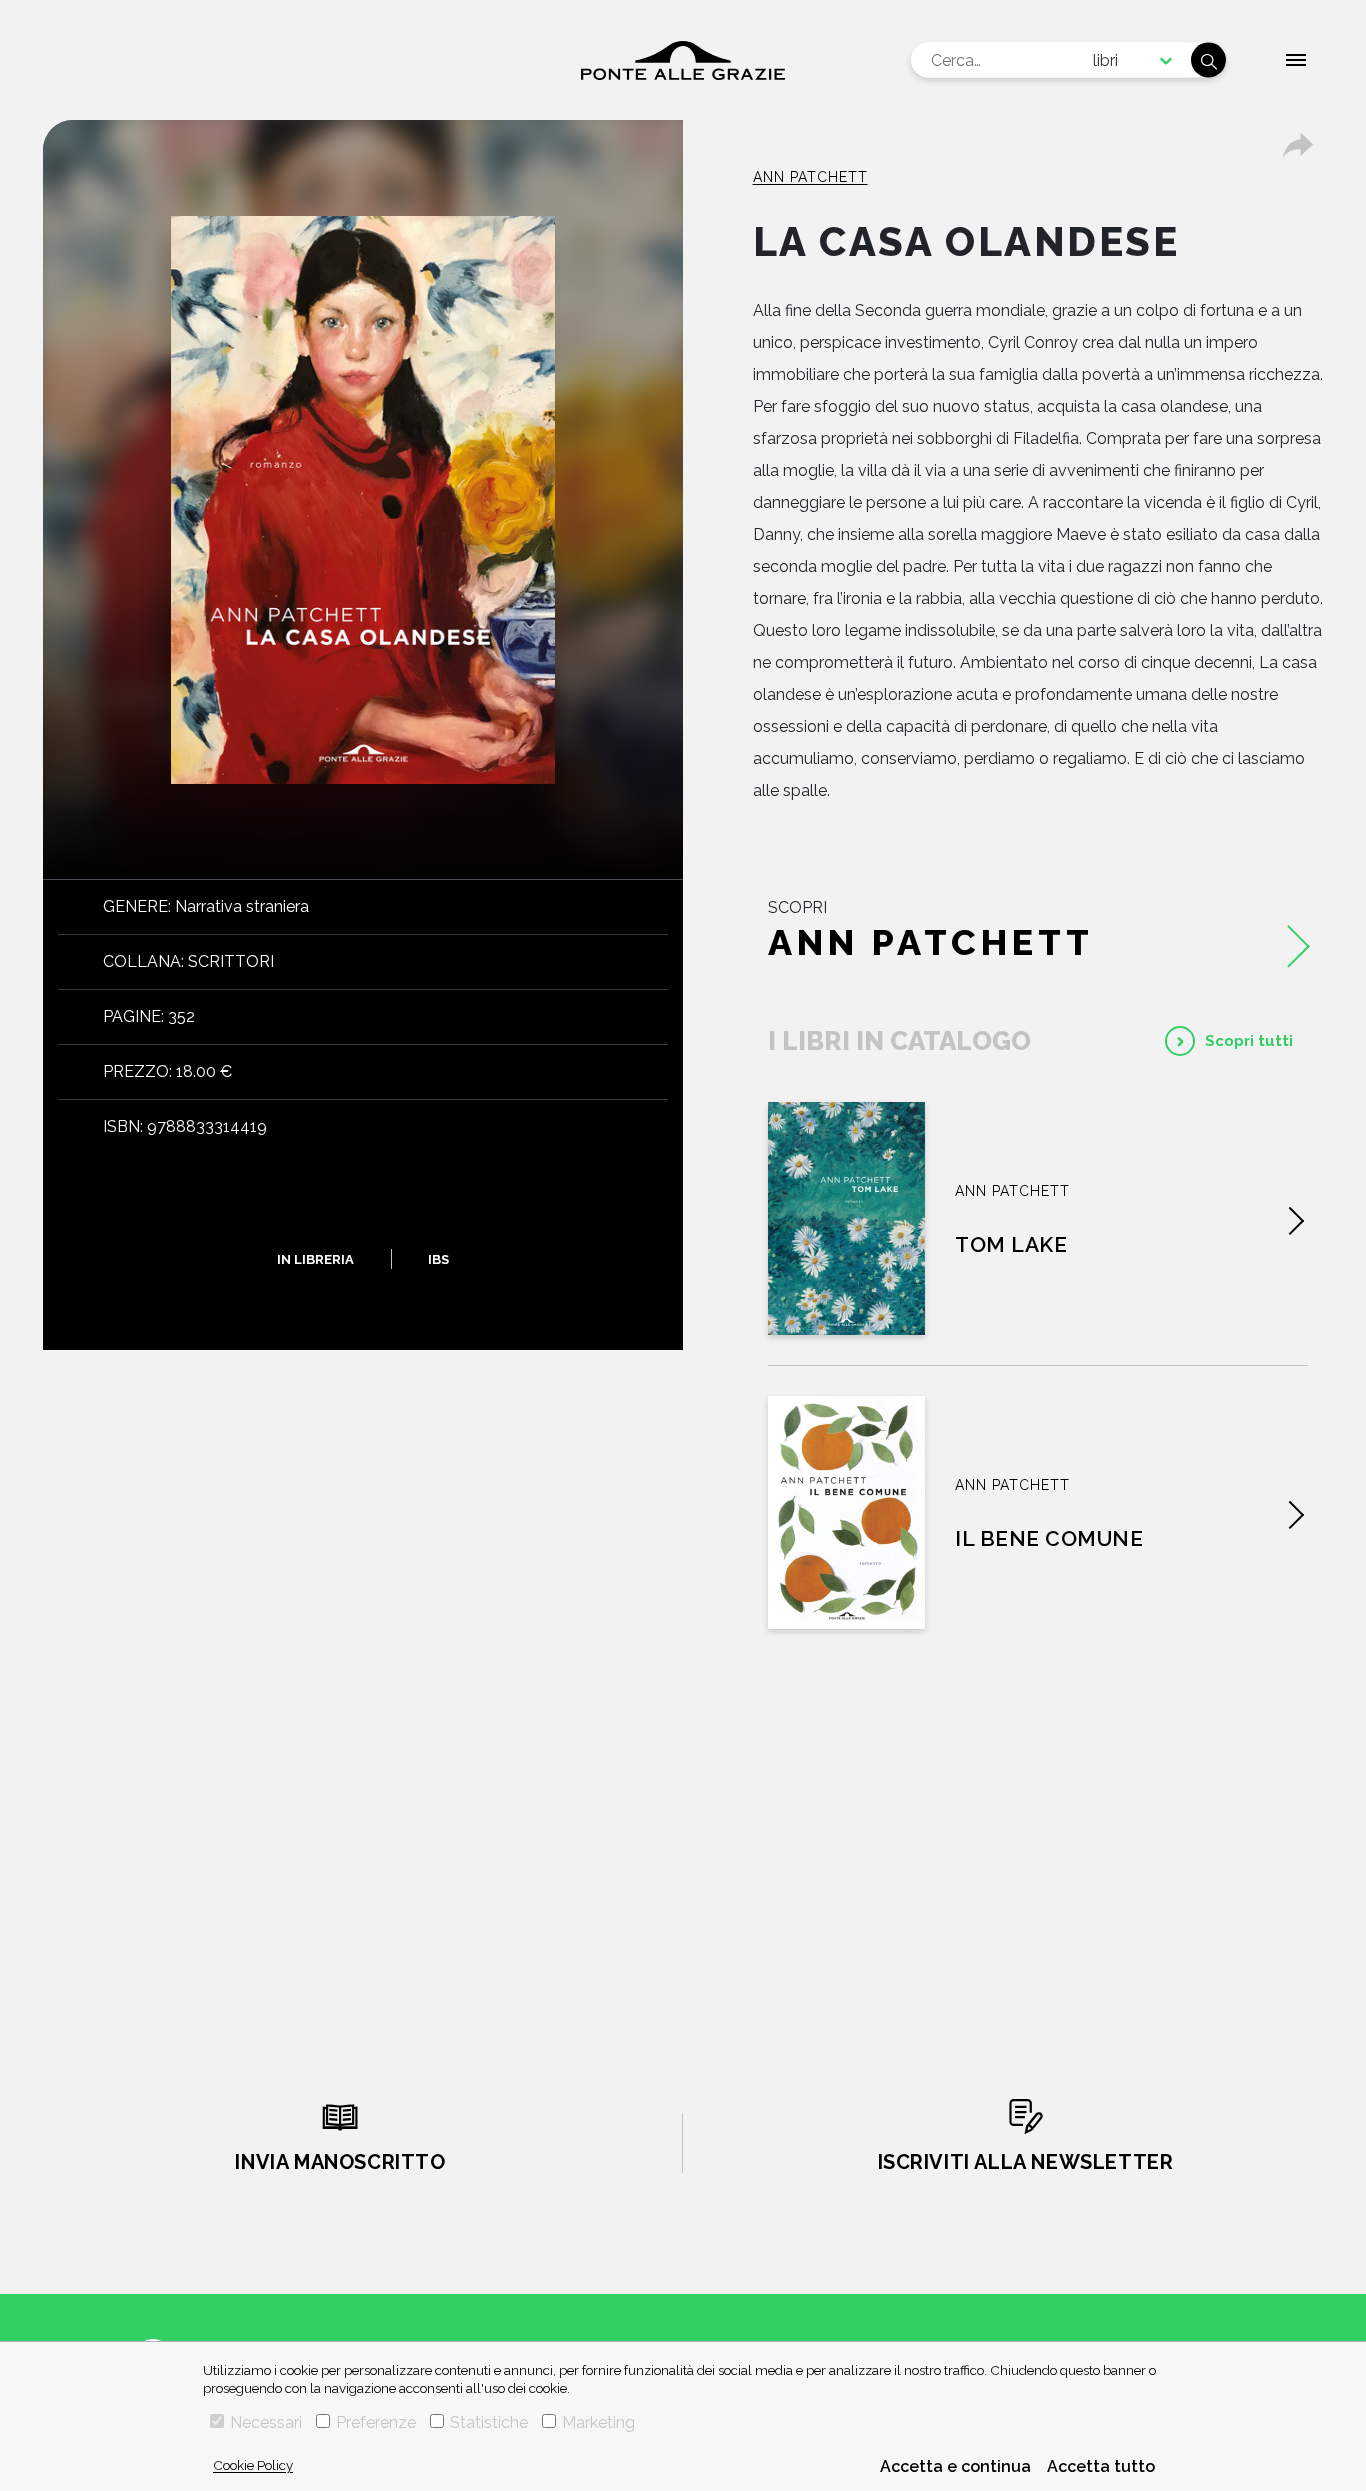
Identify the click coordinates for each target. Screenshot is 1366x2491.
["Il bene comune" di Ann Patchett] (847, 1512)
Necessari (266, 2422)
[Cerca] (1208, 60)
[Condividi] (1298, 145)
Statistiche (489, 2422)
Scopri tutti (1249, 1041)
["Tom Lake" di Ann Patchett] (847, 1218)
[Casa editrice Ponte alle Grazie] (683, 60)
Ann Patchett (810, 177)
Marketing (598, 2422)
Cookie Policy (253, 2465)
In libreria (315, 1258)
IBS (438, 1258)
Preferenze (376, 2422)
